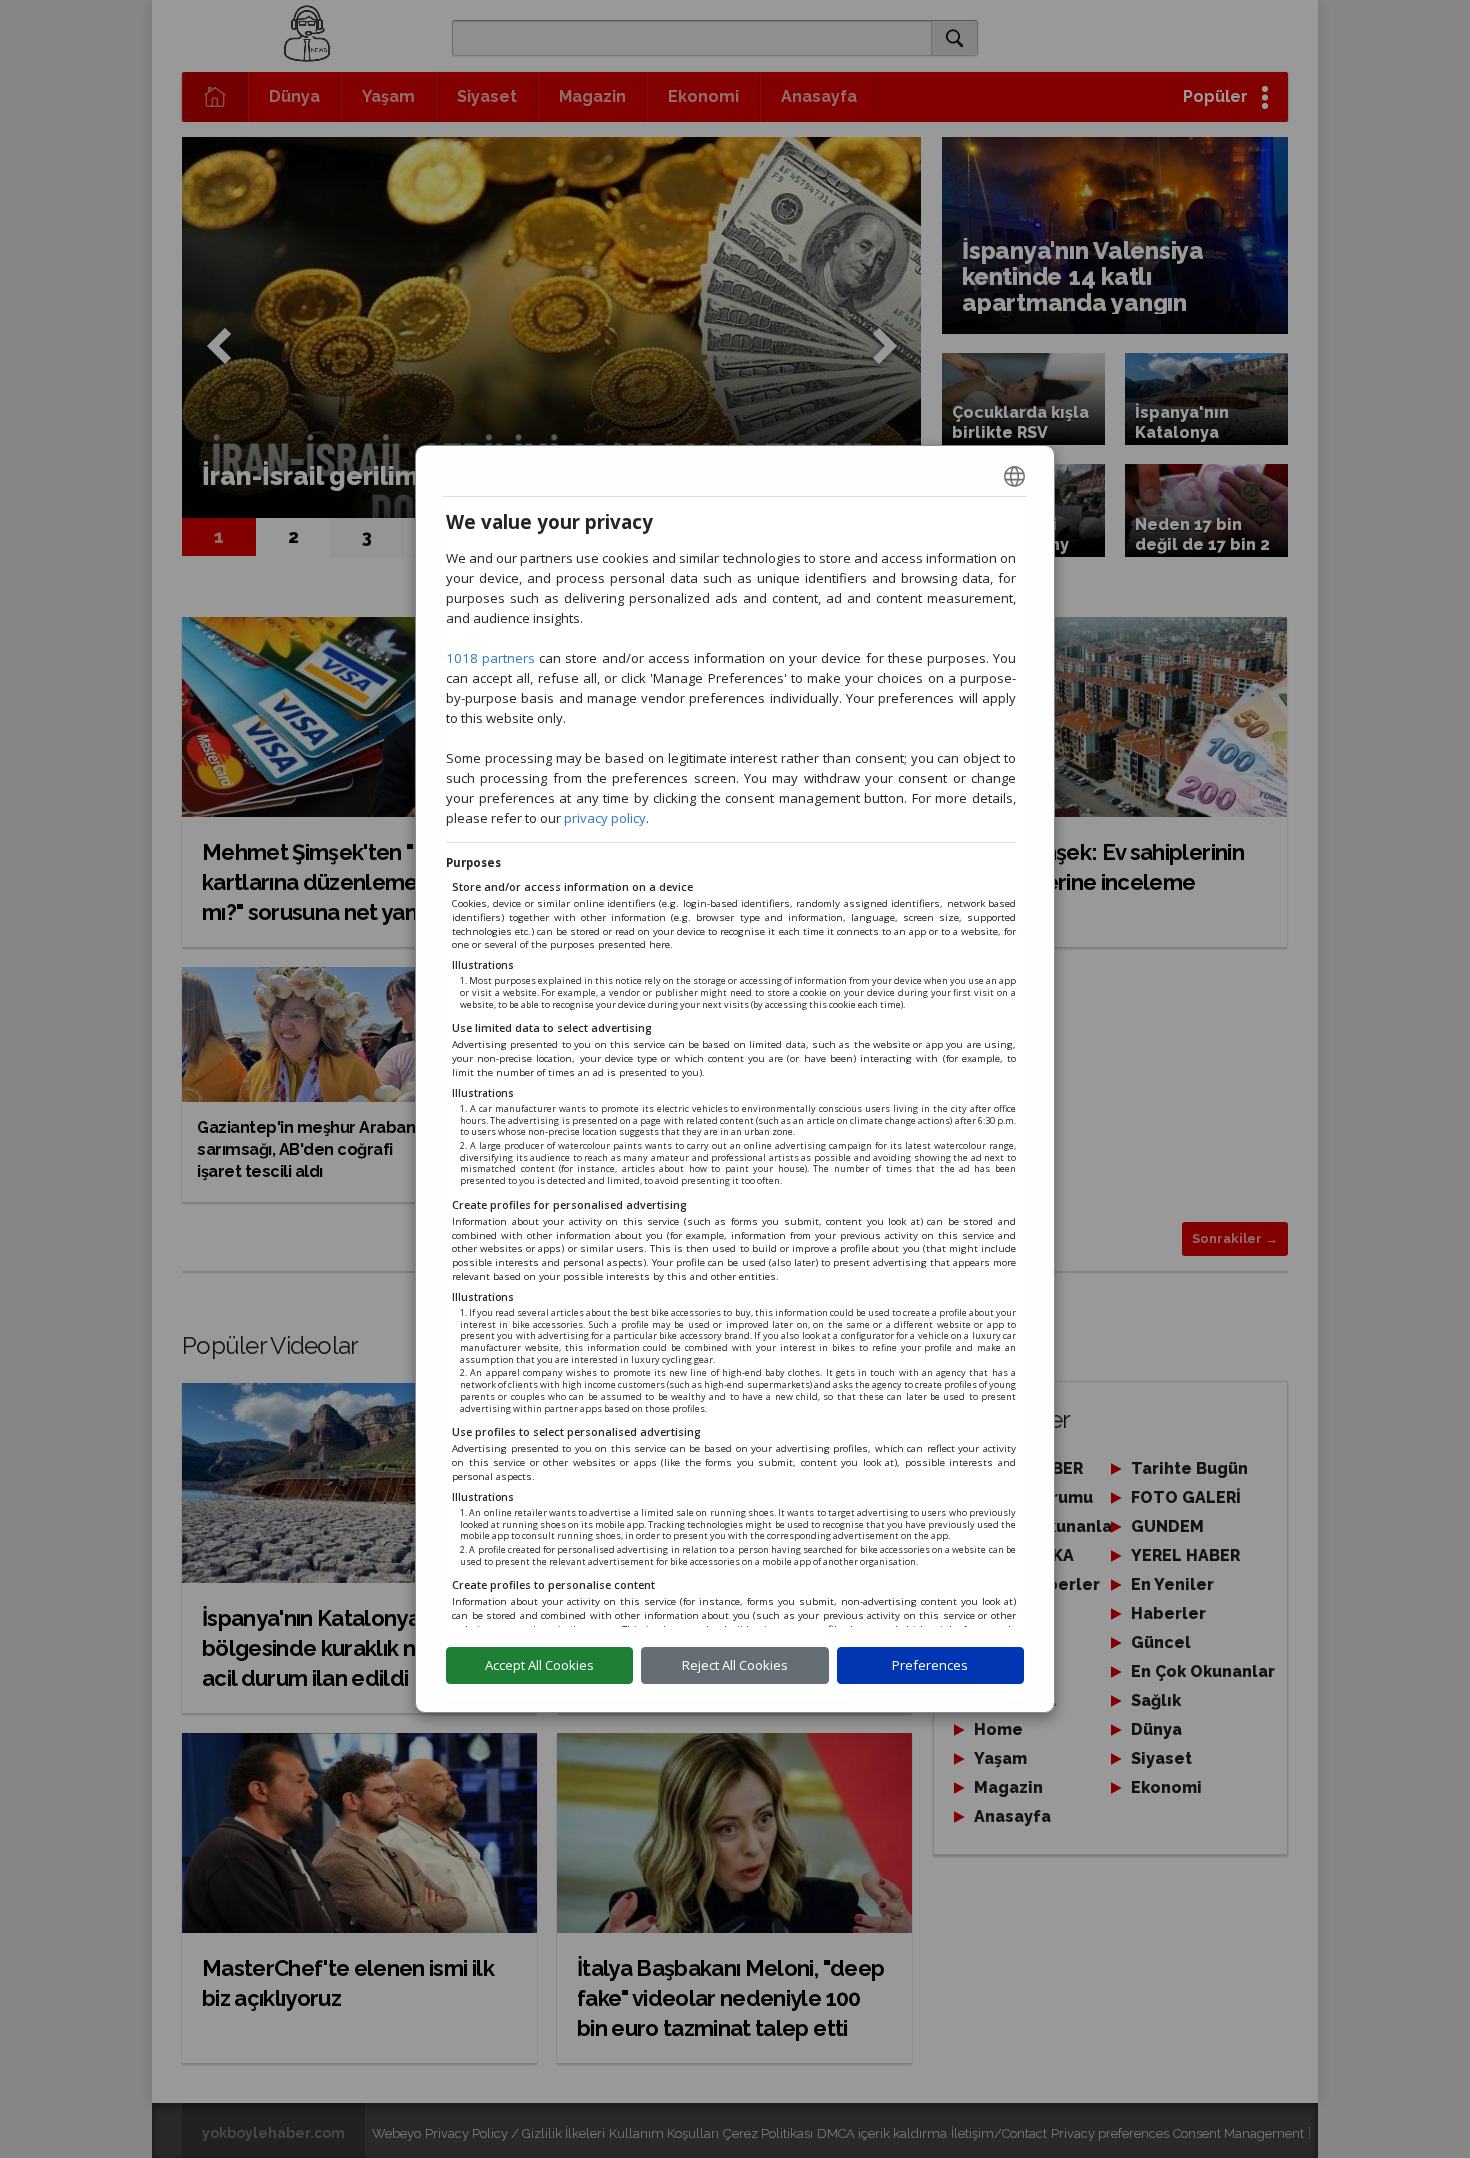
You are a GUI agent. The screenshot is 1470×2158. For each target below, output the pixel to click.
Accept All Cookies (539, 1665)
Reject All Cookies (735, 1665)
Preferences (930, 1665)
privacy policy (605, 818)
